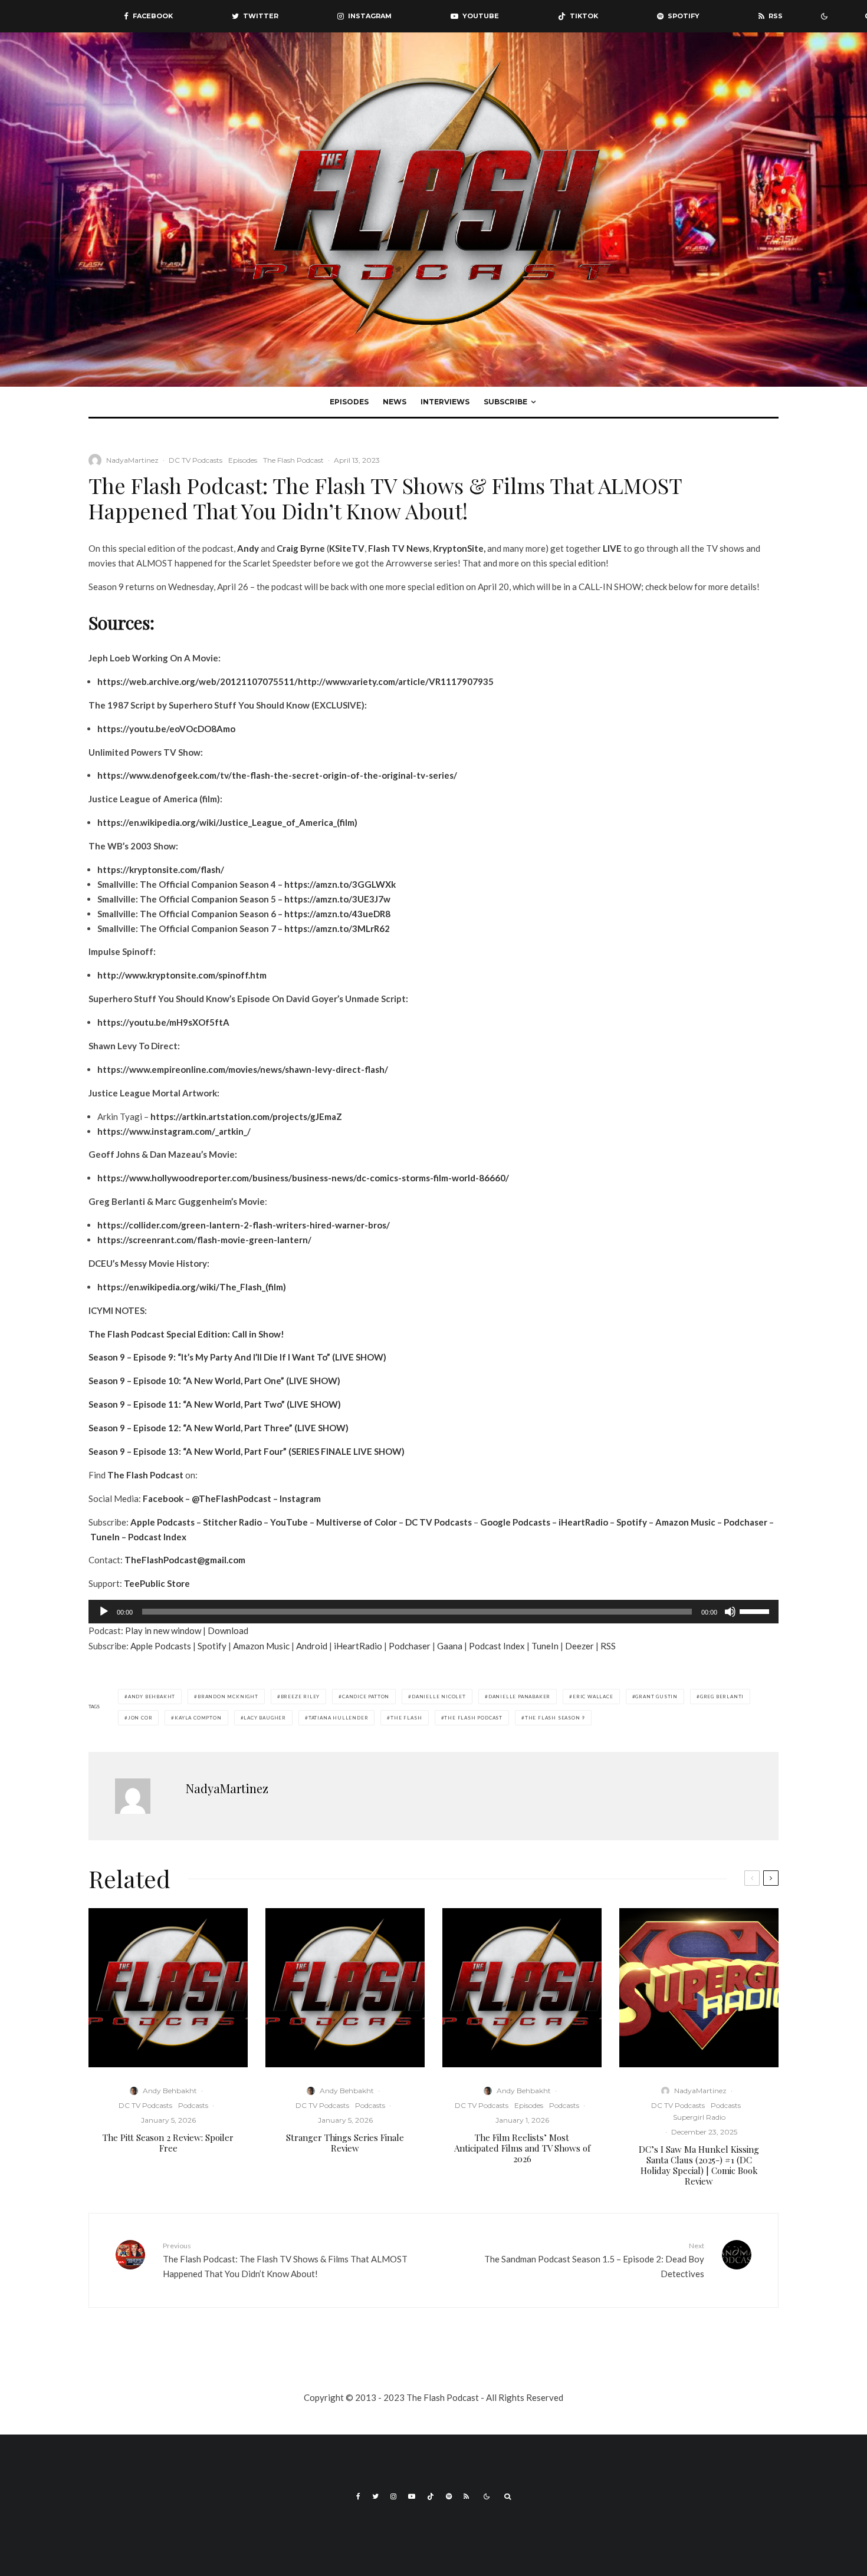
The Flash (406, 1718)
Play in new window (163, 1630)
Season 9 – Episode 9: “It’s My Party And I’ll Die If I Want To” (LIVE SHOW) (237, 1357)
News (395, 402)
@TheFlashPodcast (231, 1498)
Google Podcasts (515, 1522)
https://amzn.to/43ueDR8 (337, 914)
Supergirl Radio (699, 2117)
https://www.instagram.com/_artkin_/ (174, 1131)
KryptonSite (458, 548)
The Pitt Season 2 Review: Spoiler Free (168, 2143)
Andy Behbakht (152, 1697)
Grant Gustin (656, 1697)
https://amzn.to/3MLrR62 (337, 928)
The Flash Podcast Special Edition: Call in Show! (186, 1334)
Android (312, 1646)
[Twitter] (375, 2496)
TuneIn (105, 1537)
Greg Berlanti (722, 1697)
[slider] (756, 1610)
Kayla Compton (198, 1718)
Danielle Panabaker (519, 1697)
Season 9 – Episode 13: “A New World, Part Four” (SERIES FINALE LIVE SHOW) (247, 1451)
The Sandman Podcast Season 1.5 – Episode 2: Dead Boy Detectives (594, 2260)
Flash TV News (399, 548)
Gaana (450, 1646)
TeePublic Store (157, 1583)
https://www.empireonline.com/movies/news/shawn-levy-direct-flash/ (243, 1069)
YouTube (289, 1522)
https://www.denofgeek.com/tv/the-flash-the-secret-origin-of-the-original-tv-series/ (277, 775)
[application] (433, 1612)
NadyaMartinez (132, 460)
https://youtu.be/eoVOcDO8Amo (166, 729)
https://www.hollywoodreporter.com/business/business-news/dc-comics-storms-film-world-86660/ (303, 1178)
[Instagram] (393, 2496)
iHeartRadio (583, 1522)
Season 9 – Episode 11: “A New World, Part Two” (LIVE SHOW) (215, 1404)
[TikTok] (431, 2496)
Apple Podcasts (162, 1522)
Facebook (163, 1498)
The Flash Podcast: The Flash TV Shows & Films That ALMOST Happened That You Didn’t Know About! (285, 2260)
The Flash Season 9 (555, 1718)
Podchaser (746, 1522)
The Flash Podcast (293, 460)
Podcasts (193, 2105)
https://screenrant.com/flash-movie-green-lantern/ (204, 1240)
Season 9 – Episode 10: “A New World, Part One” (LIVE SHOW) (214, 1381)
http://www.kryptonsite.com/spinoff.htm (182, 975)
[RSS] (466, 2496)
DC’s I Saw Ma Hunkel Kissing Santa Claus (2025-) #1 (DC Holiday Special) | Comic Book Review (699, 2165)
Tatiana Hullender (339, 1718)
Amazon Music (685, 1522)
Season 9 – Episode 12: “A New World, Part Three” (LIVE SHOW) (219, 1428)
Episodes (349, 402)
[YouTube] (412, 2496)
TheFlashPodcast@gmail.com (185, 1560)
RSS (608, 1646)
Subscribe (505, 402)
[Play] (104, 1612)
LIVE (612, 548)
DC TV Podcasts (196, 460)
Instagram (300, 1498)
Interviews (445, 402)
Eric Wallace (593, 1697)
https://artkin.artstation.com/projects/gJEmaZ (246, 1116)
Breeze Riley (301, 1697)
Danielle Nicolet (439, 1697)
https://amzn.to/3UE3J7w (337, 899)
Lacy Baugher (265, 1718)
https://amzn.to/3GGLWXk (340, 884)
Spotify (632, 1522)
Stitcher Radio (232, 1522)
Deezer (579, 1646)
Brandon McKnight (228, 1697)
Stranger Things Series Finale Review (345, 2143)
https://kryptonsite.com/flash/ (161, 869)
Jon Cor (140, 1718)
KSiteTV (347, 548)
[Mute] (730, 1612)
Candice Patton (366, 1697)
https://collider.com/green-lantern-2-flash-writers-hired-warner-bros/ (244, 1225)
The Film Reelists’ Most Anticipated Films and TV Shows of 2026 (522, 2148)
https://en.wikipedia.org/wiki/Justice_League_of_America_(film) (227, 822)
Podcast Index (157, 1537)
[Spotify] (449, 2496)
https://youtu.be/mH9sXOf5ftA (163, 1022)
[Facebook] (358, 2496)
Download (228, 1630)
